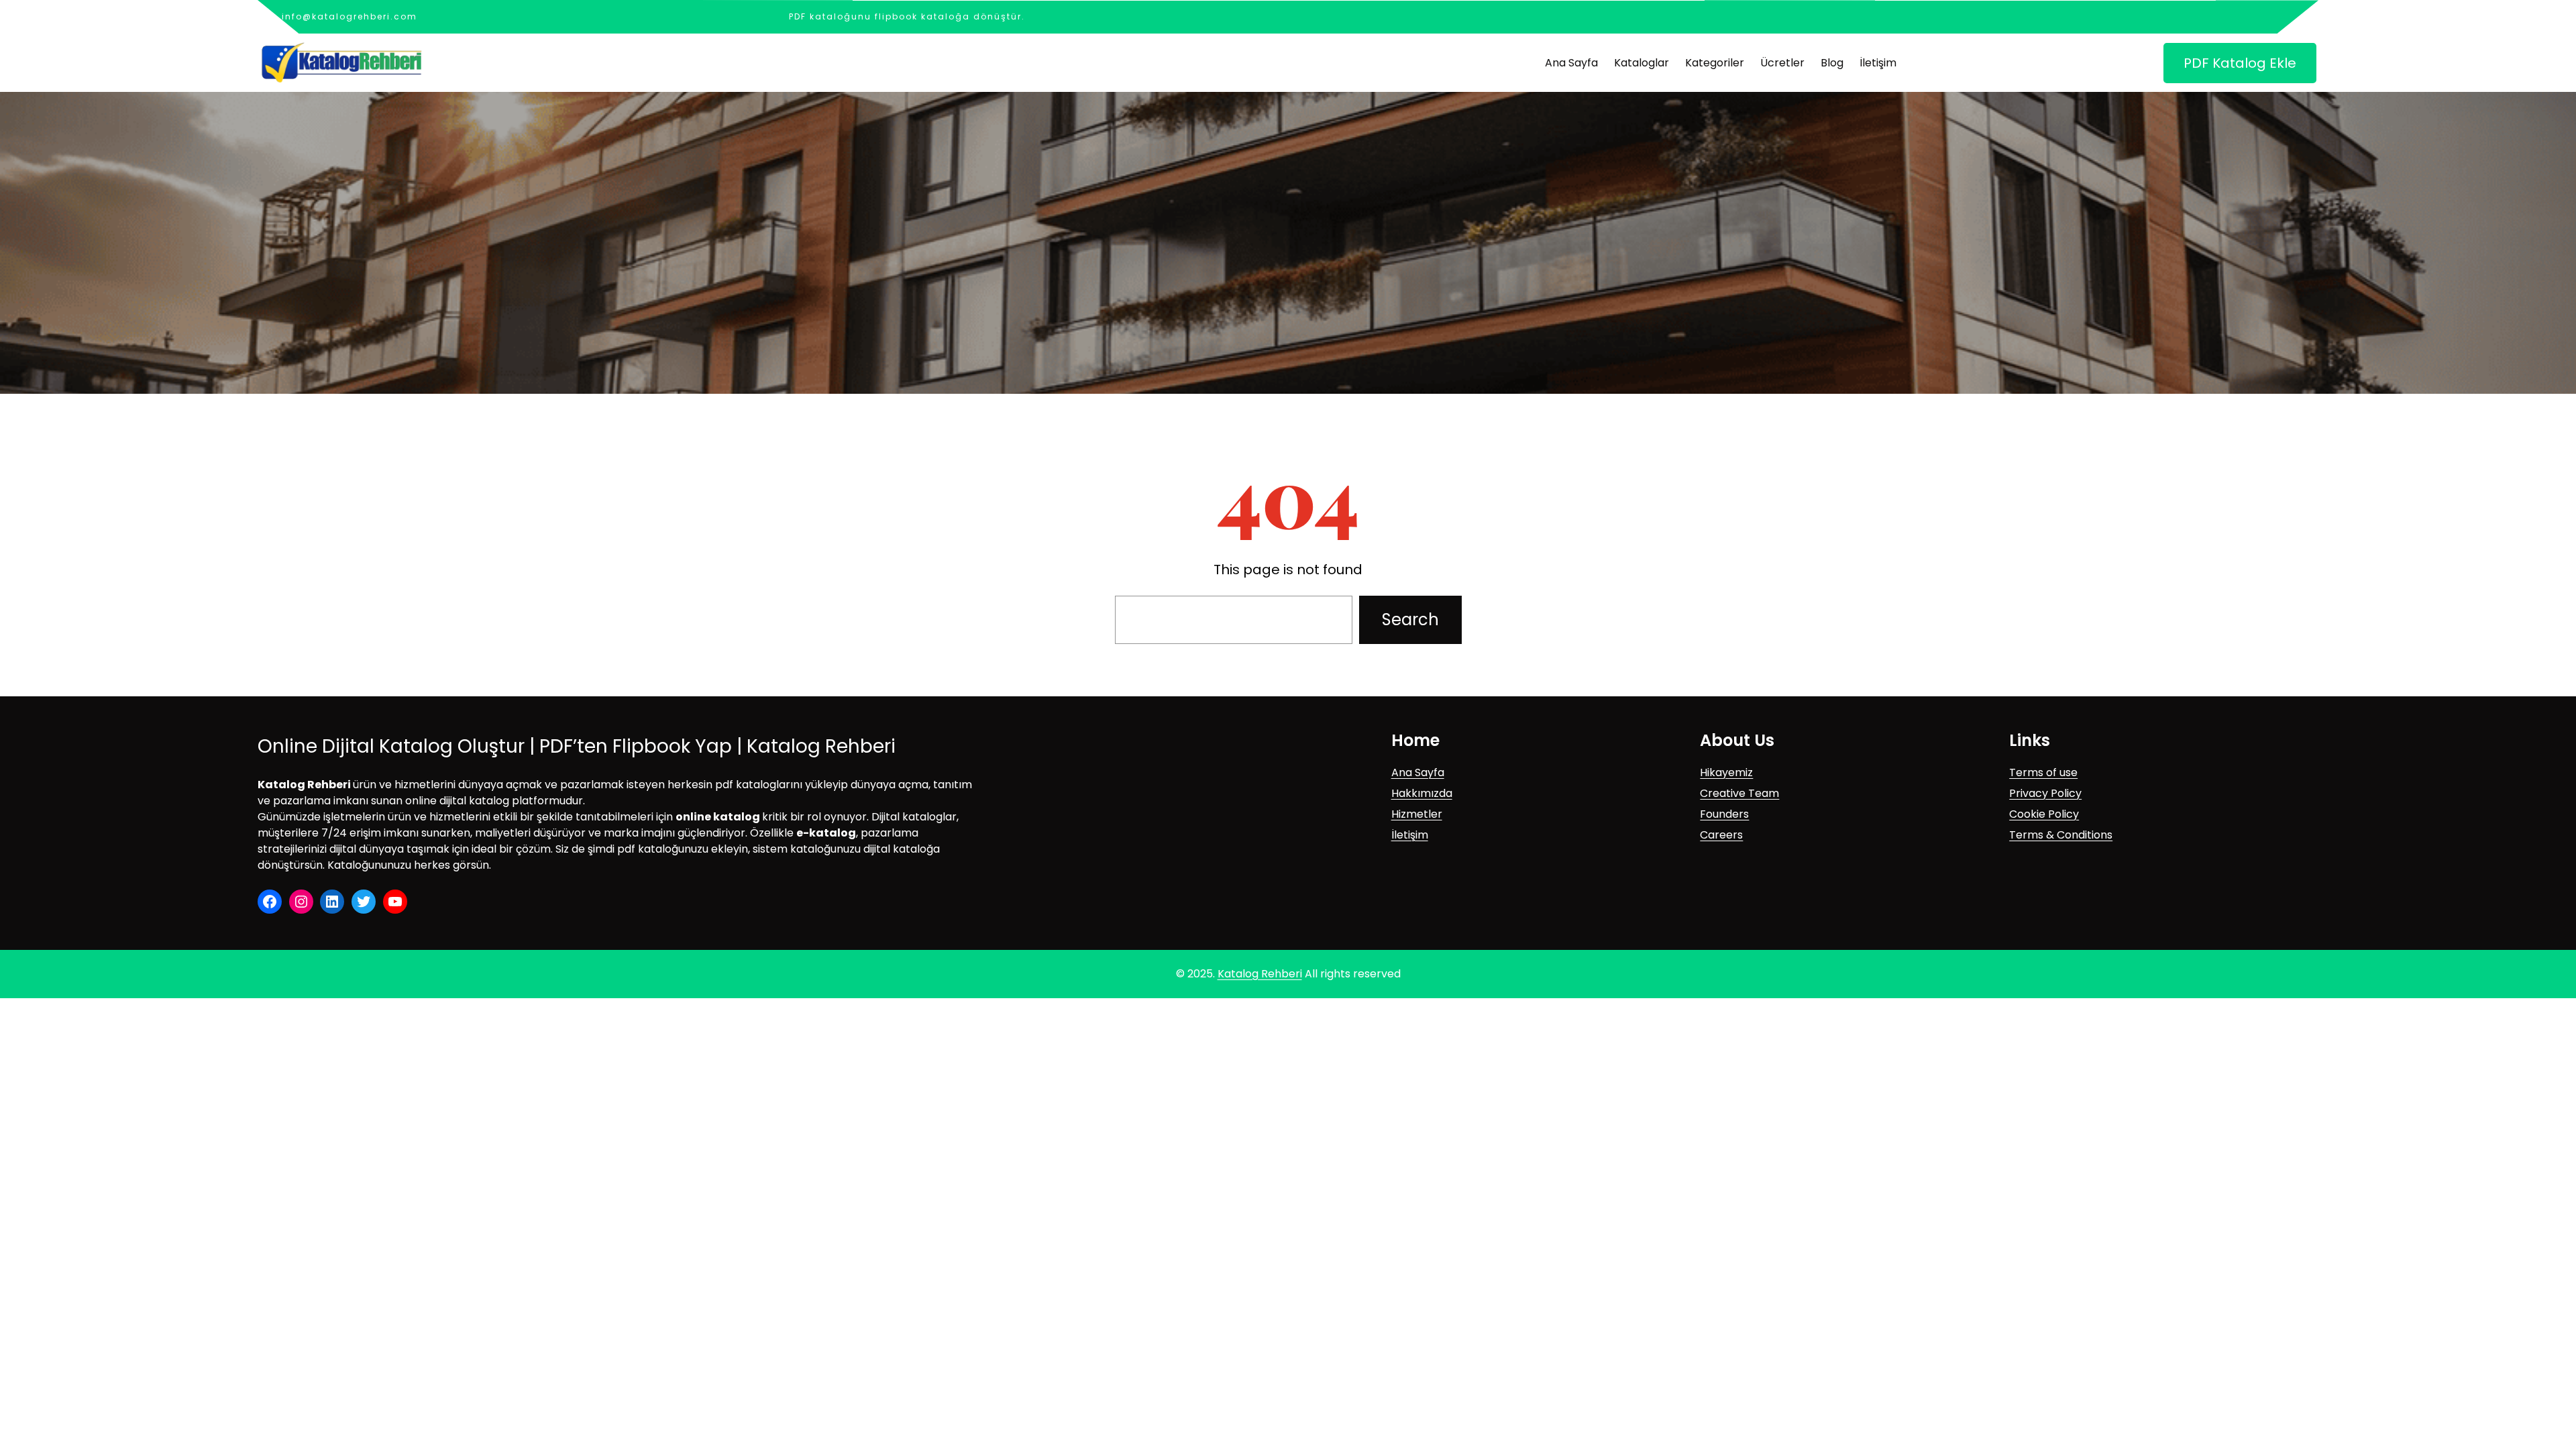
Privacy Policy (2045, 793)
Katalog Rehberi (1260, 974)
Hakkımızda (1422, 793)
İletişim (1410, 835)
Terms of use (2043, 772)
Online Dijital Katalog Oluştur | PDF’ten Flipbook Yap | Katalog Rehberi (577, 746)
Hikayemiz (1726, 772)
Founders (1724, 814)
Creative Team (1739, 793)
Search (1410, 620)
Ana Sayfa (1418, 772)
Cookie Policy (2044, 814)
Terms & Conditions (2061, 835)
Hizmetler (1417, 814)
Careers (1721, 835)
